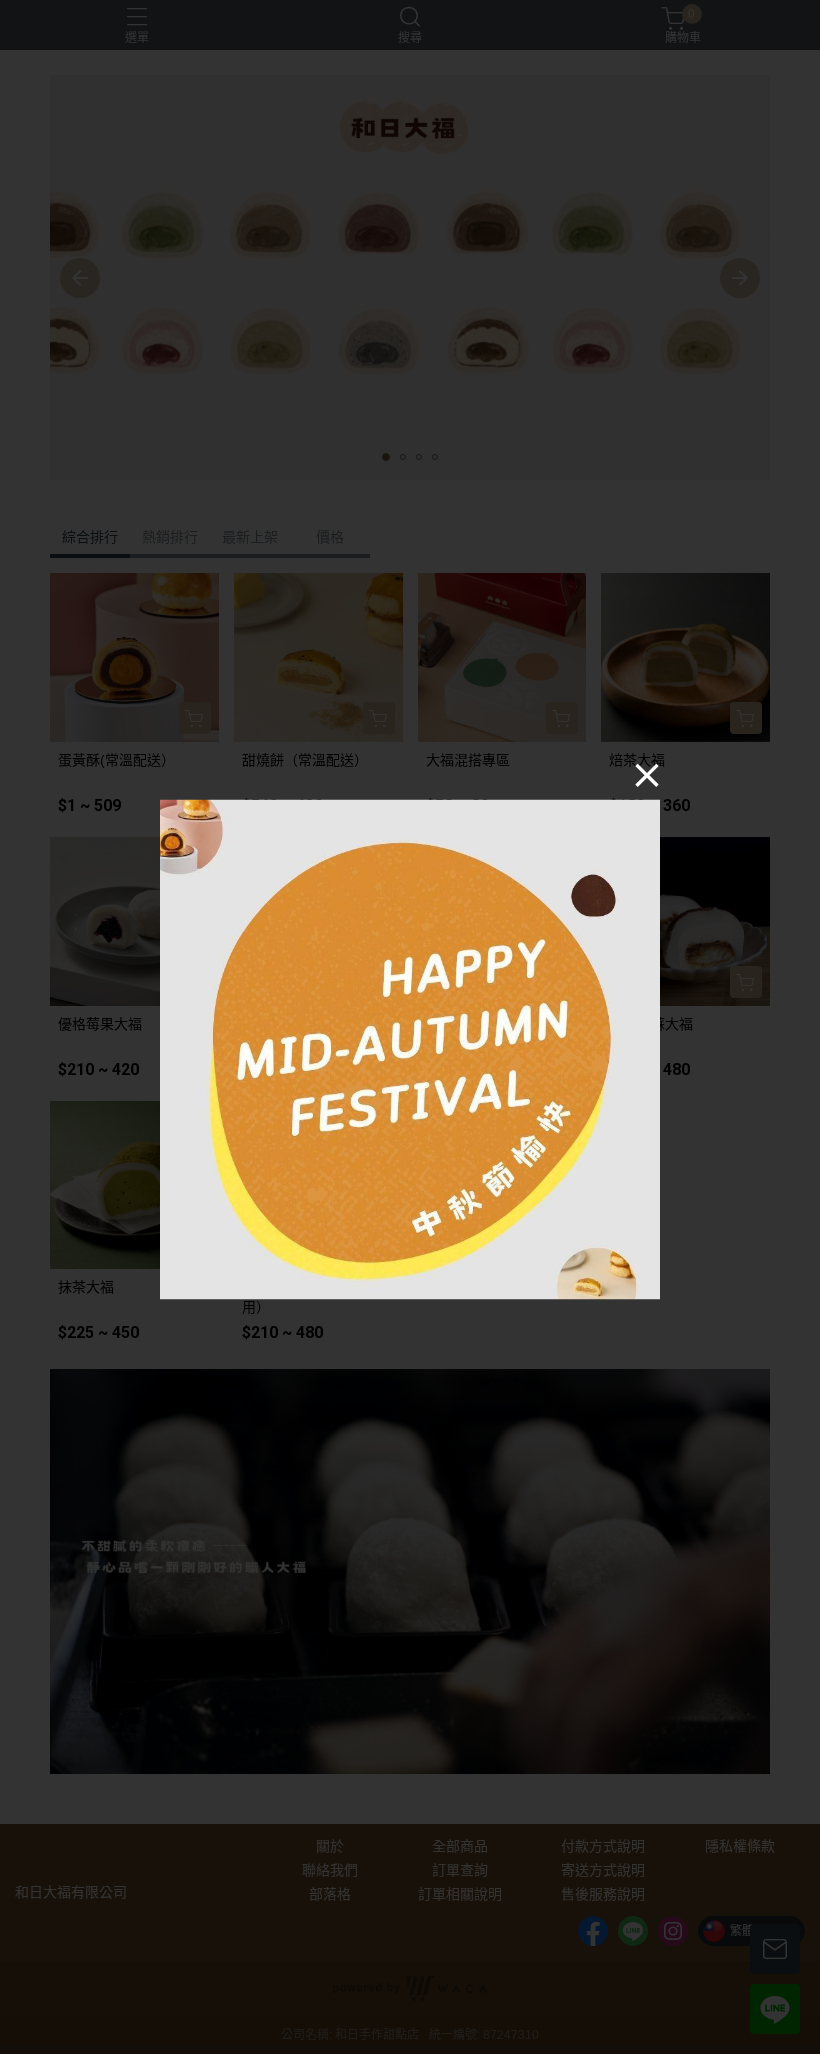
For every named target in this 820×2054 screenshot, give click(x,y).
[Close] (647, 775)
